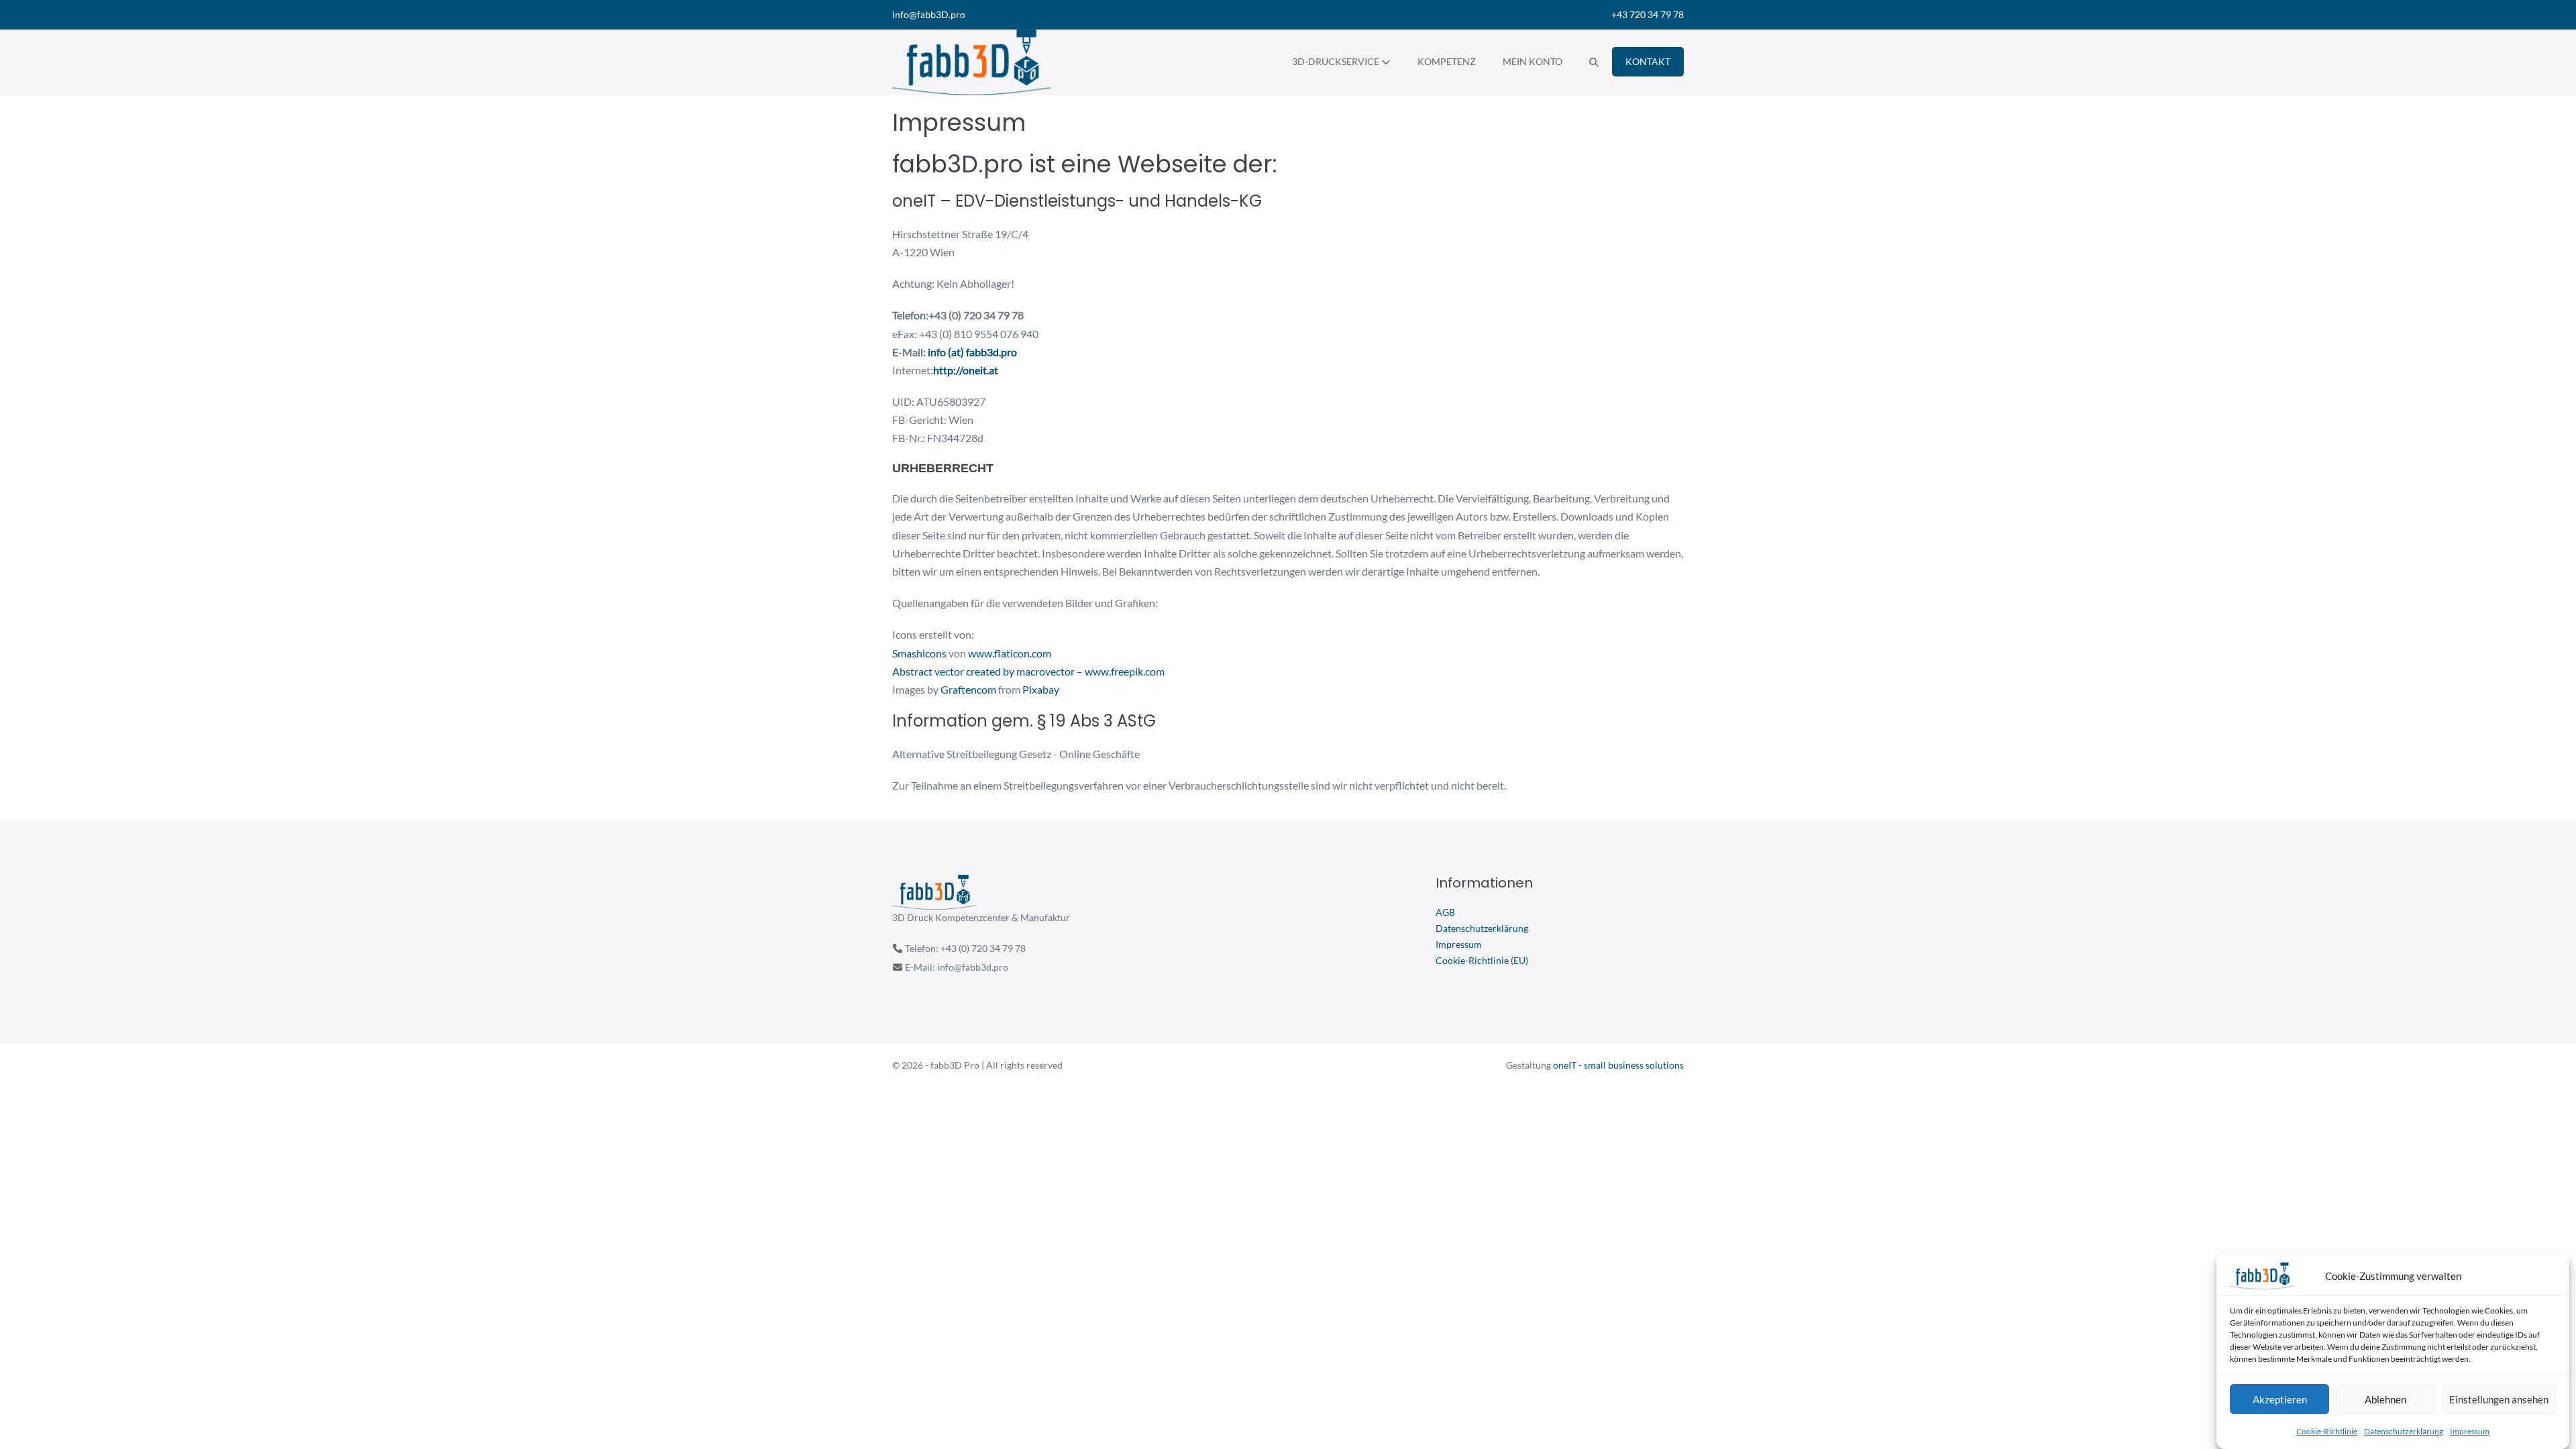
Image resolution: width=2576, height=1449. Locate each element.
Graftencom (968, 689)
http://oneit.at (966, 370)
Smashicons (919, 653)
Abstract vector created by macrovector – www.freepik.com (1028, 671)
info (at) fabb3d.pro (972, 352)
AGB (1445, 912)
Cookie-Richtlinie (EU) (1482, 960)
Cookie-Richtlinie (2327, 1431)
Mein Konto (1533, 61)
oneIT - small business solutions (1618, 1065)
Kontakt (1648, 61)
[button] (1594, 62)
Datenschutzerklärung (2404, 1431)
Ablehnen (2385, 1399)
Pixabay (1041, 689)
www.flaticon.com (1010, 653)
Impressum (2470, 1431)
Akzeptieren (2280, 1399)
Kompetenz (1447, 61)
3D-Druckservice (1337, 61)
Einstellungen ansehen (2499, 1399)
